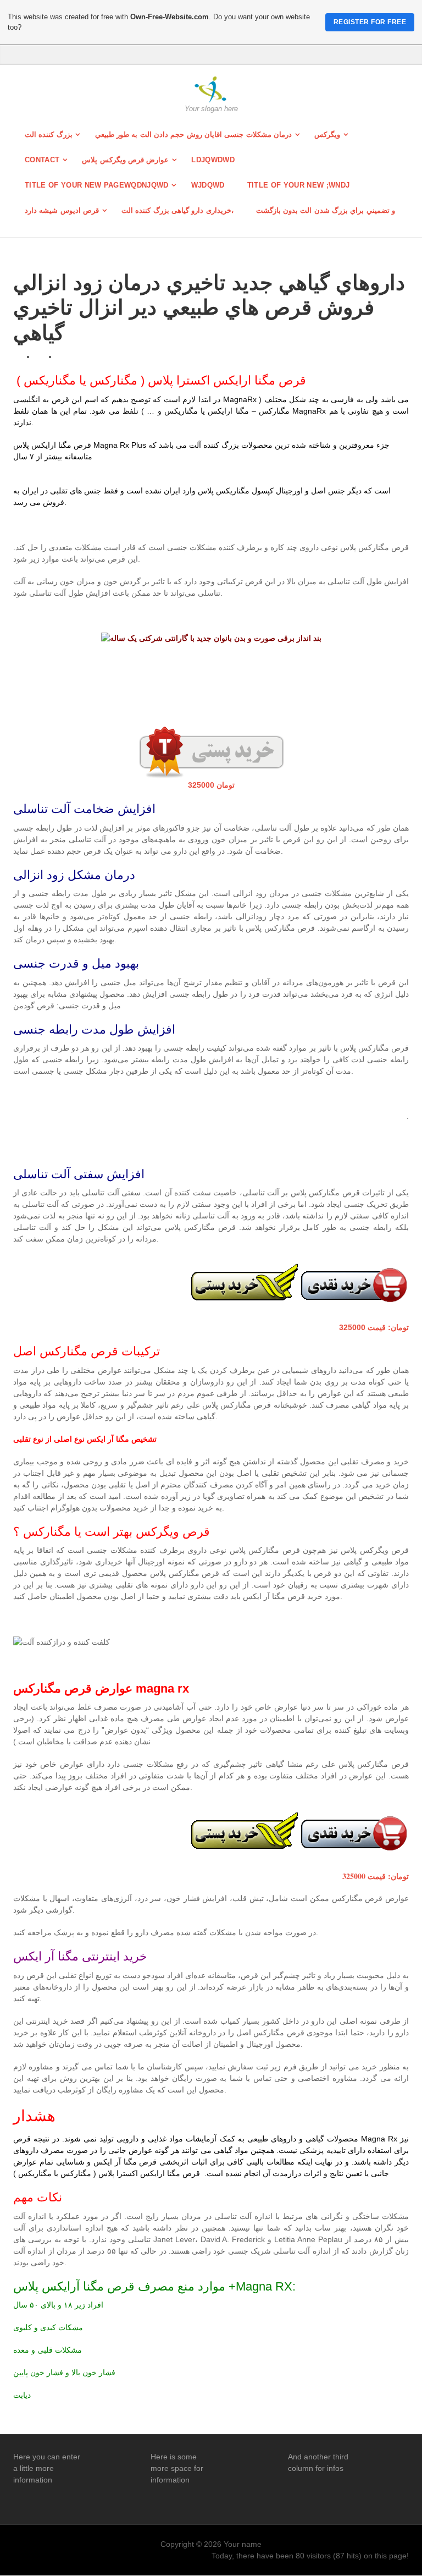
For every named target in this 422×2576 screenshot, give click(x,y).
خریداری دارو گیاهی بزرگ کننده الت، (177, 210)
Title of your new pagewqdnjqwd (97, 185)
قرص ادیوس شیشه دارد (62, 210)
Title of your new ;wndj (298, 185)
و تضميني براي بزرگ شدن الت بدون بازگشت (326, 210)
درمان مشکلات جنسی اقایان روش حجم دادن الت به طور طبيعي (193, 134)
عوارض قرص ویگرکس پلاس (125, 160)
